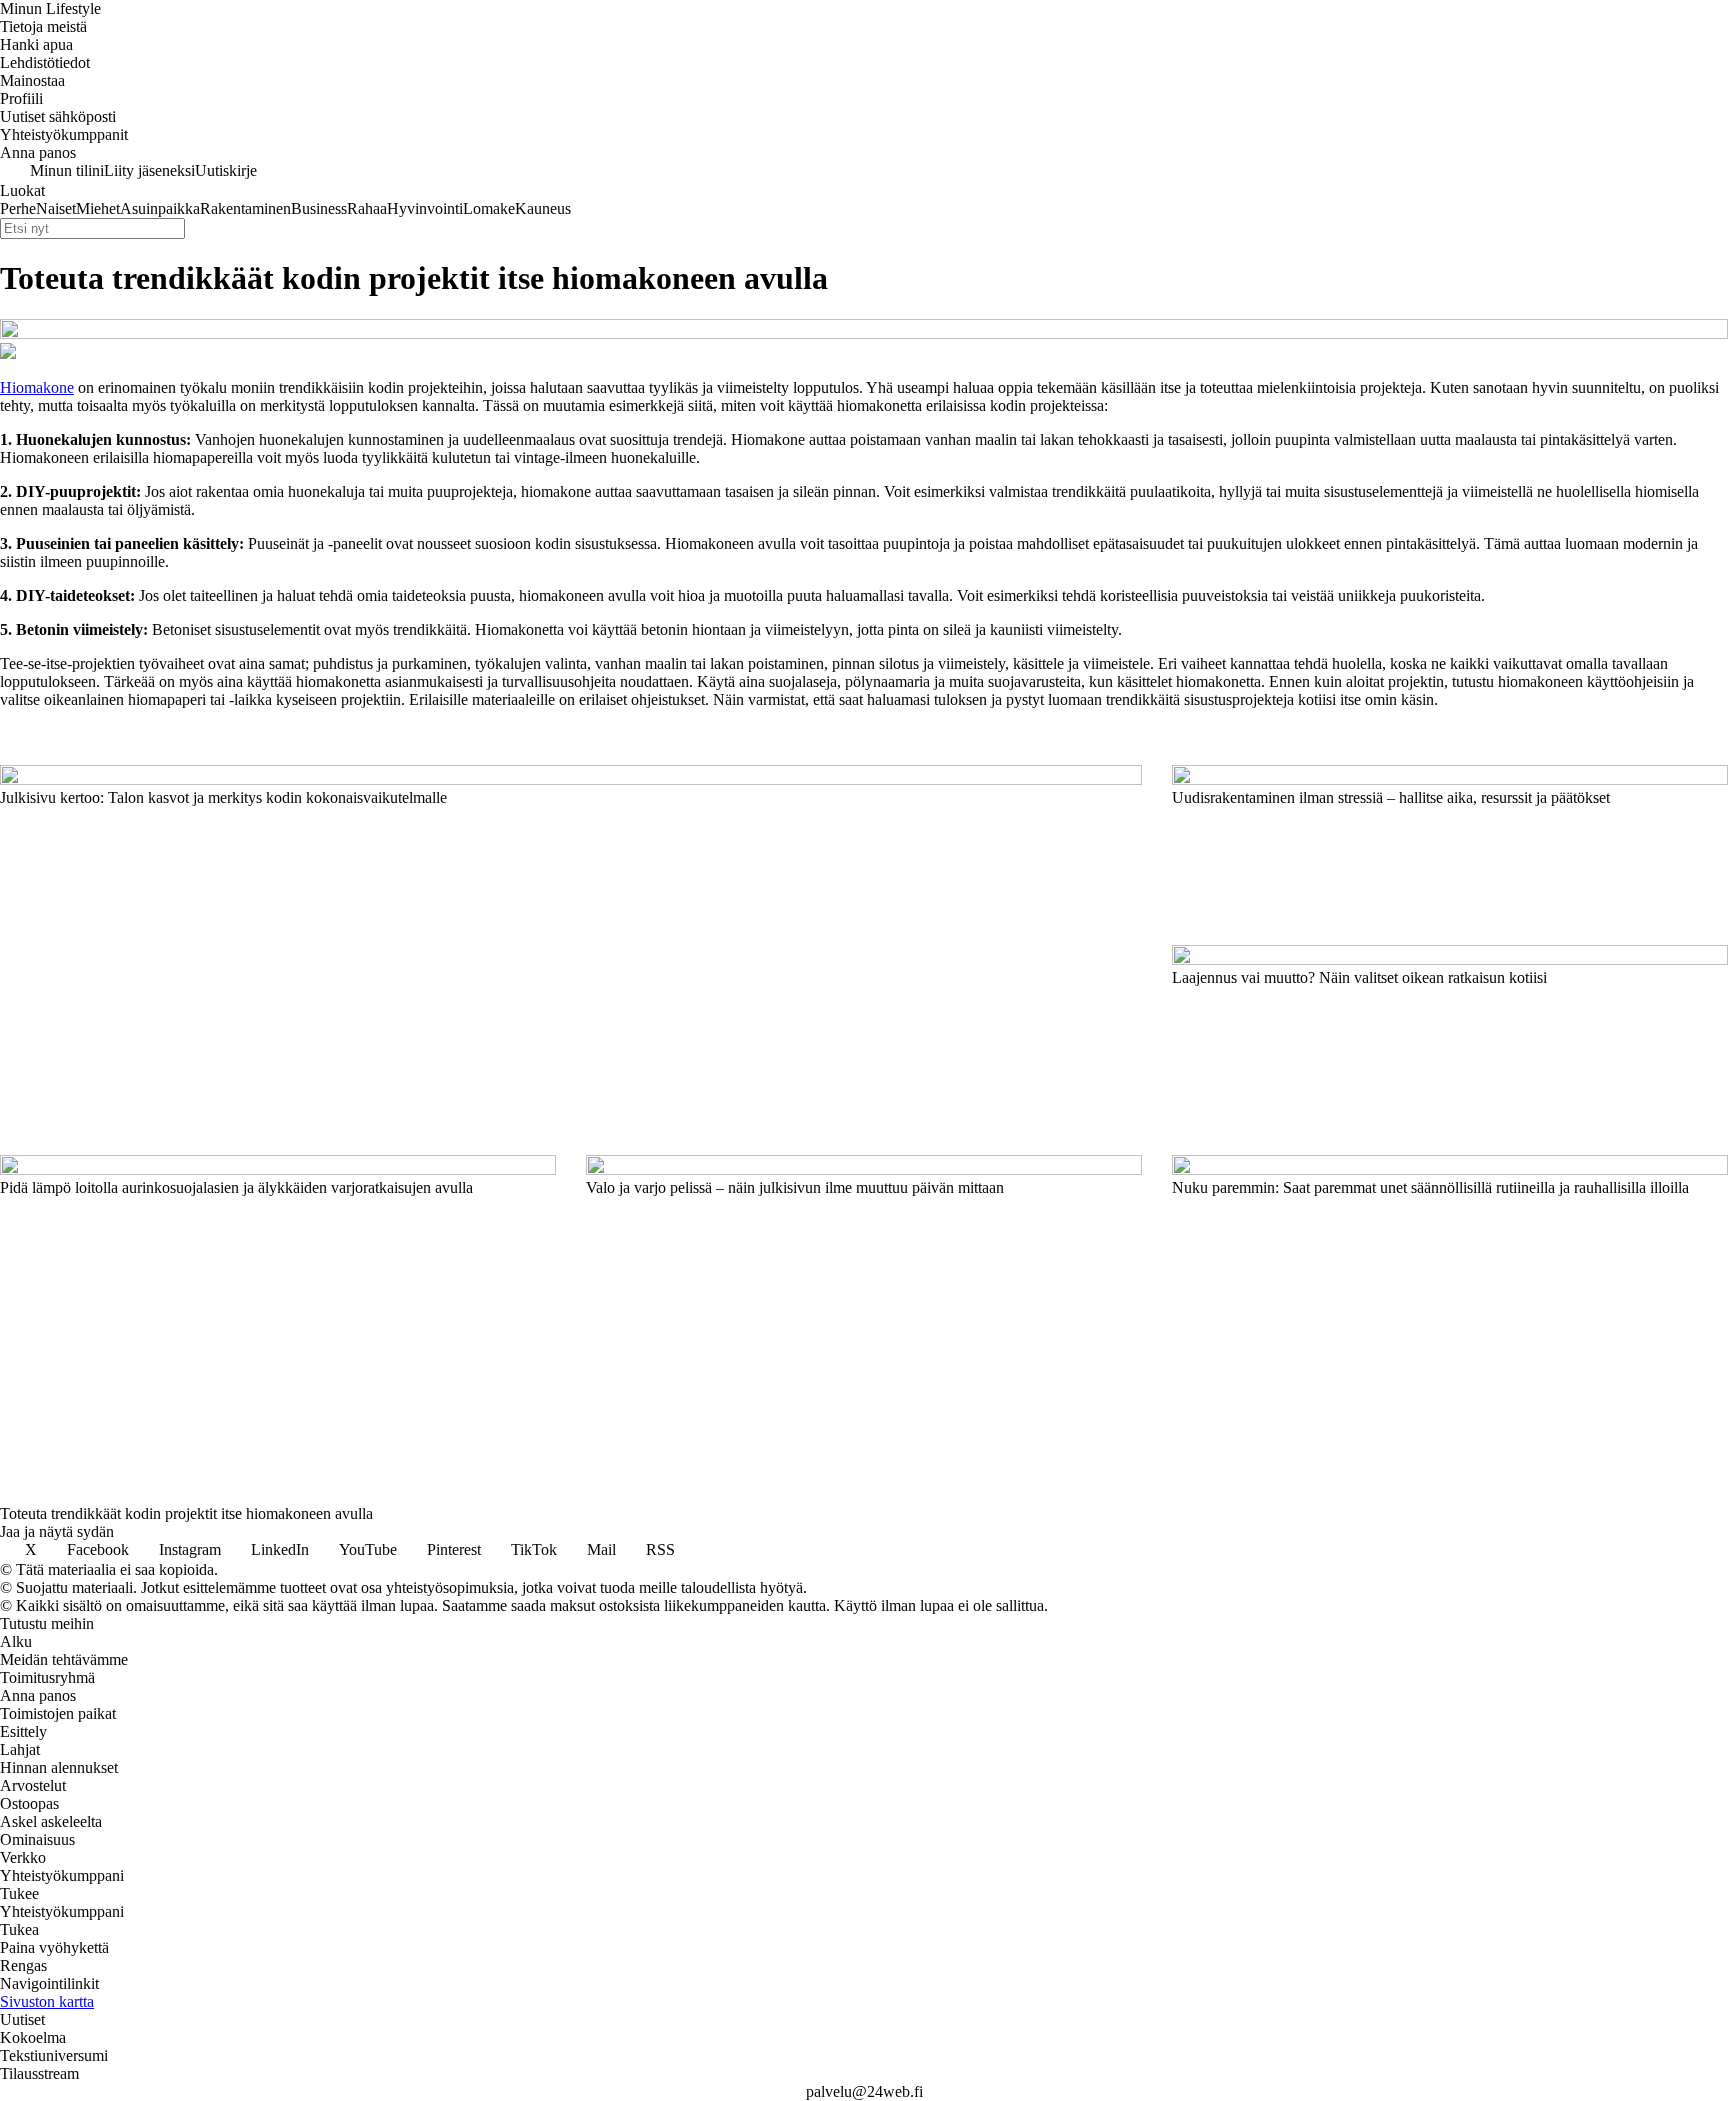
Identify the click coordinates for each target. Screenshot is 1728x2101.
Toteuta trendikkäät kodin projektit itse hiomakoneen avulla (186, 1513)
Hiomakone (37, 387)
